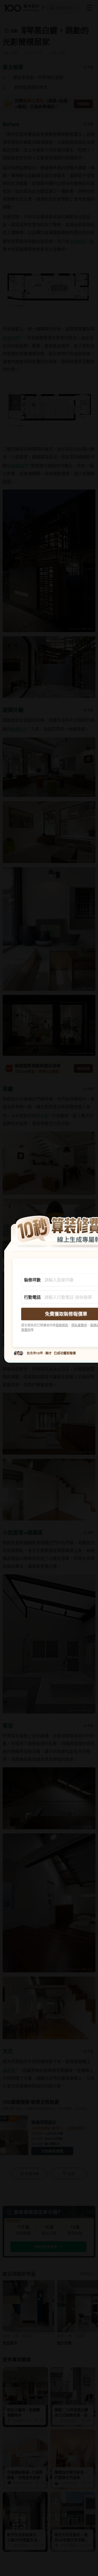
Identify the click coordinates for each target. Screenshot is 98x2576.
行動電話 (32, 1297)
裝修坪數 (32, 1280)
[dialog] (49, 1288)
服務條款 (62, 1325)
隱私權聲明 (79, 1325)
